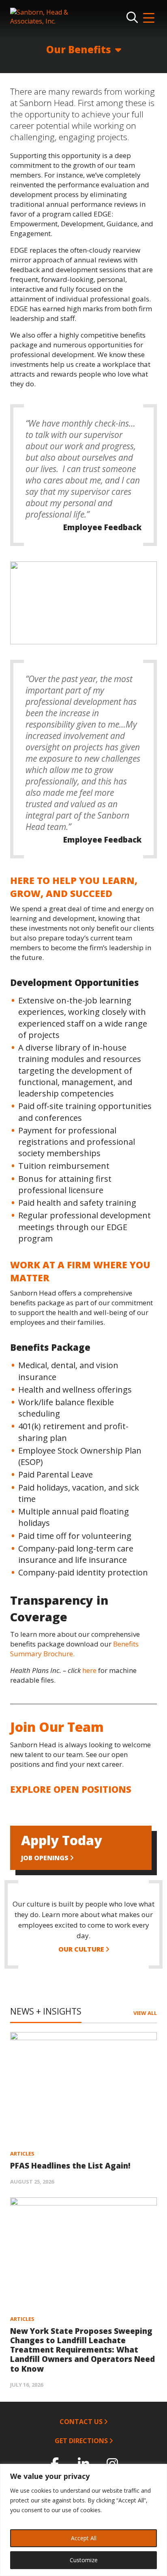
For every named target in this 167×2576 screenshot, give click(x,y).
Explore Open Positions (71, 1789)
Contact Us (81, 2422)
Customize (84, 2560)
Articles (22, 2154)
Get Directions (81, 2441)
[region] (83, 603)
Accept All (84, 2538)
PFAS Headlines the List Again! (70, 2166)
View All (145, 2013)
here (90, 1670)
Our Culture (81, 1949)
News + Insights (46, 2011)
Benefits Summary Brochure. (74, 1649)
